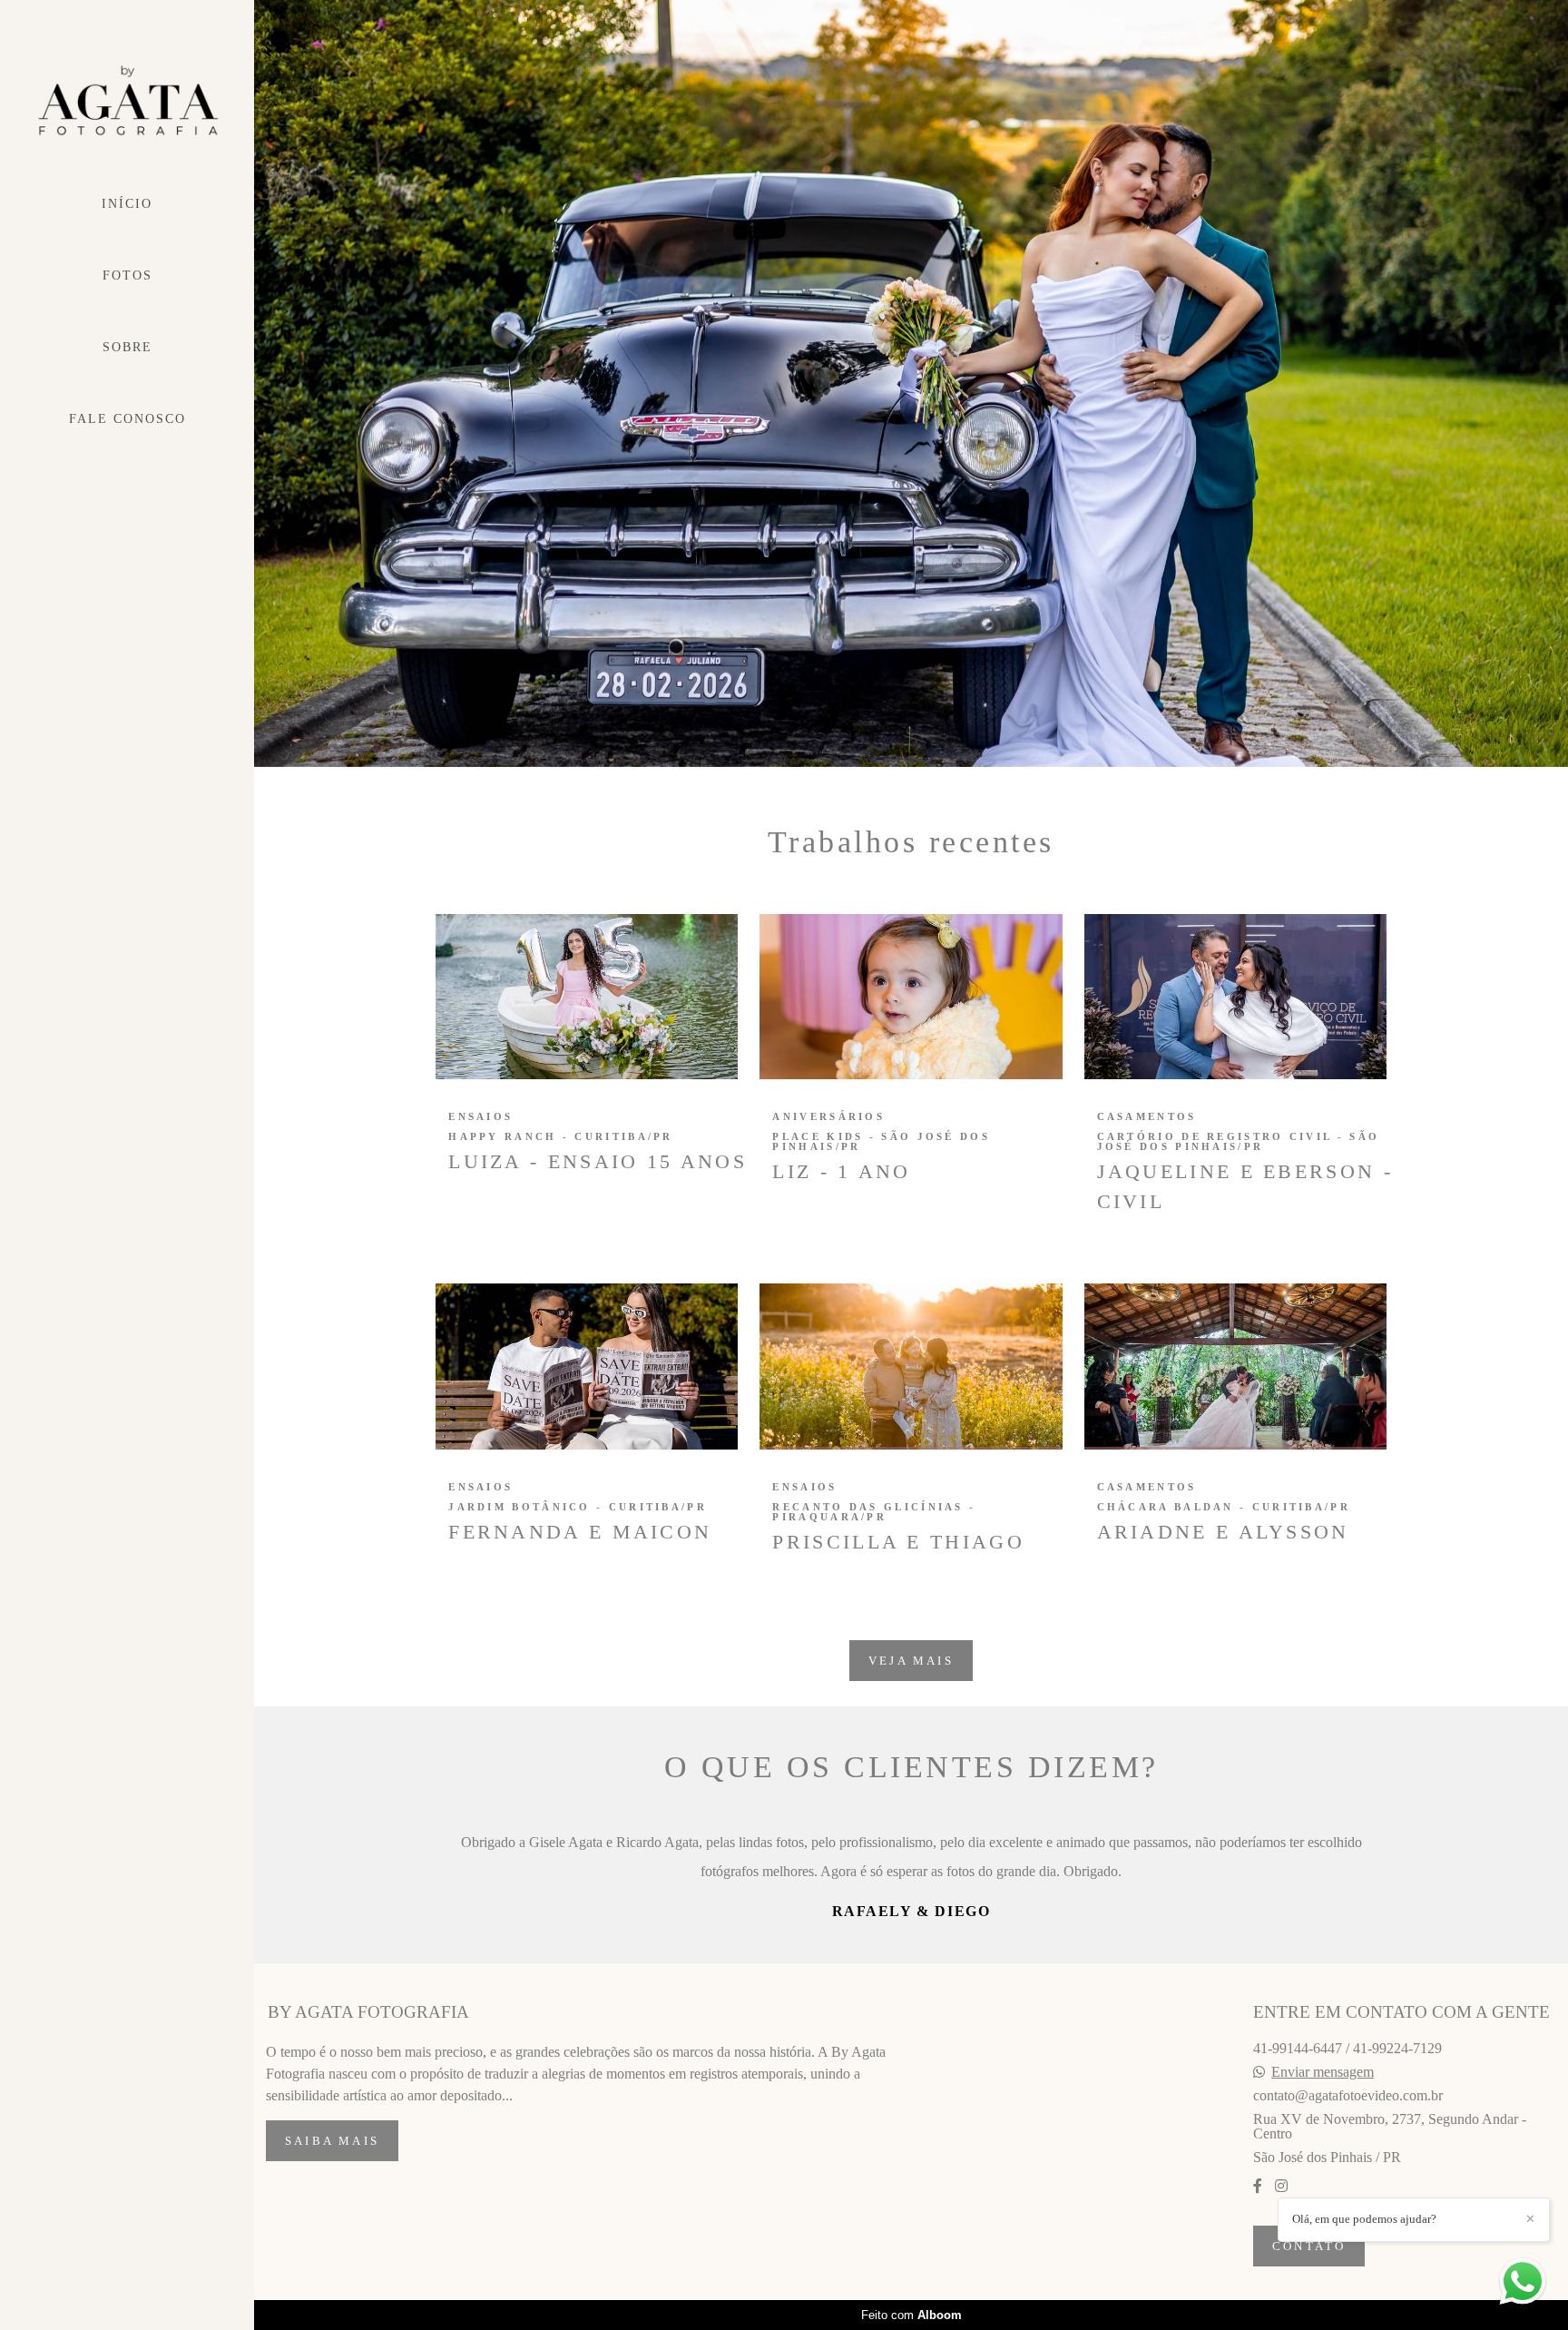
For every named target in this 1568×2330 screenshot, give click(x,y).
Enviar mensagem (1323, 2130)
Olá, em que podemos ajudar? (1364, 2219)
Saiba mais (332, 2199)
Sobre (127, 347)
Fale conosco (127, 419)
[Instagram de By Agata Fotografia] (1281, 2244)
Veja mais (911, 1661)
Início (127, 204)
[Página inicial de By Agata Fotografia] (127, 101)
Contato (1309, 2304)
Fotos (127, 275)
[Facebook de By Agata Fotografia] (1258, 2244)
